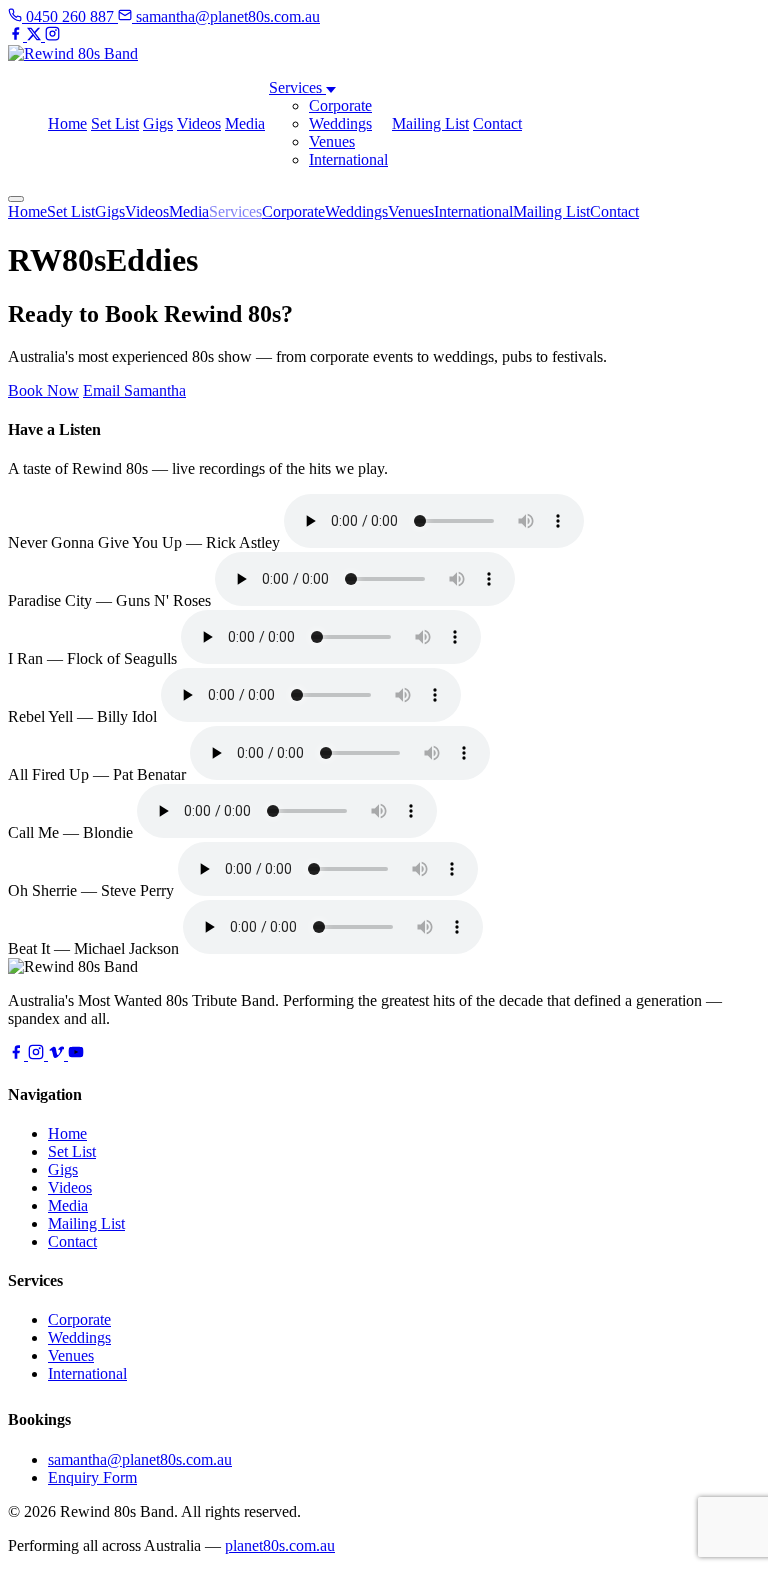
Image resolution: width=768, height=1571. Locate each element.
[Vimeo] (58, 1054)
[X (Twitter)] (36, 35)
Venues (332, 141)
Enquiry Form (92, 1477)
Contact (497, 123)
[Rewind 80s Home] (73, 53)
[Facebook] (17, 35)
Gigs (158, 123)
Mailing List (430, 123)
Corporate (340, 105)
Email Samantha (134, 390)
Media (245, 123)
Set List (115, 123)
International (348, 159)
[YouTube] (76, 1054)
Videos (199, 123)
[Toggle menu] (16, 199)
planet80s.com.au (280, 1545)
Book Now (43, 390)
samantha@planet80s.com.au (140, 1459)
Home (67, 123)
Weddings (340, 123)
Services (297, 87)
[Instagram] (52, 35)
